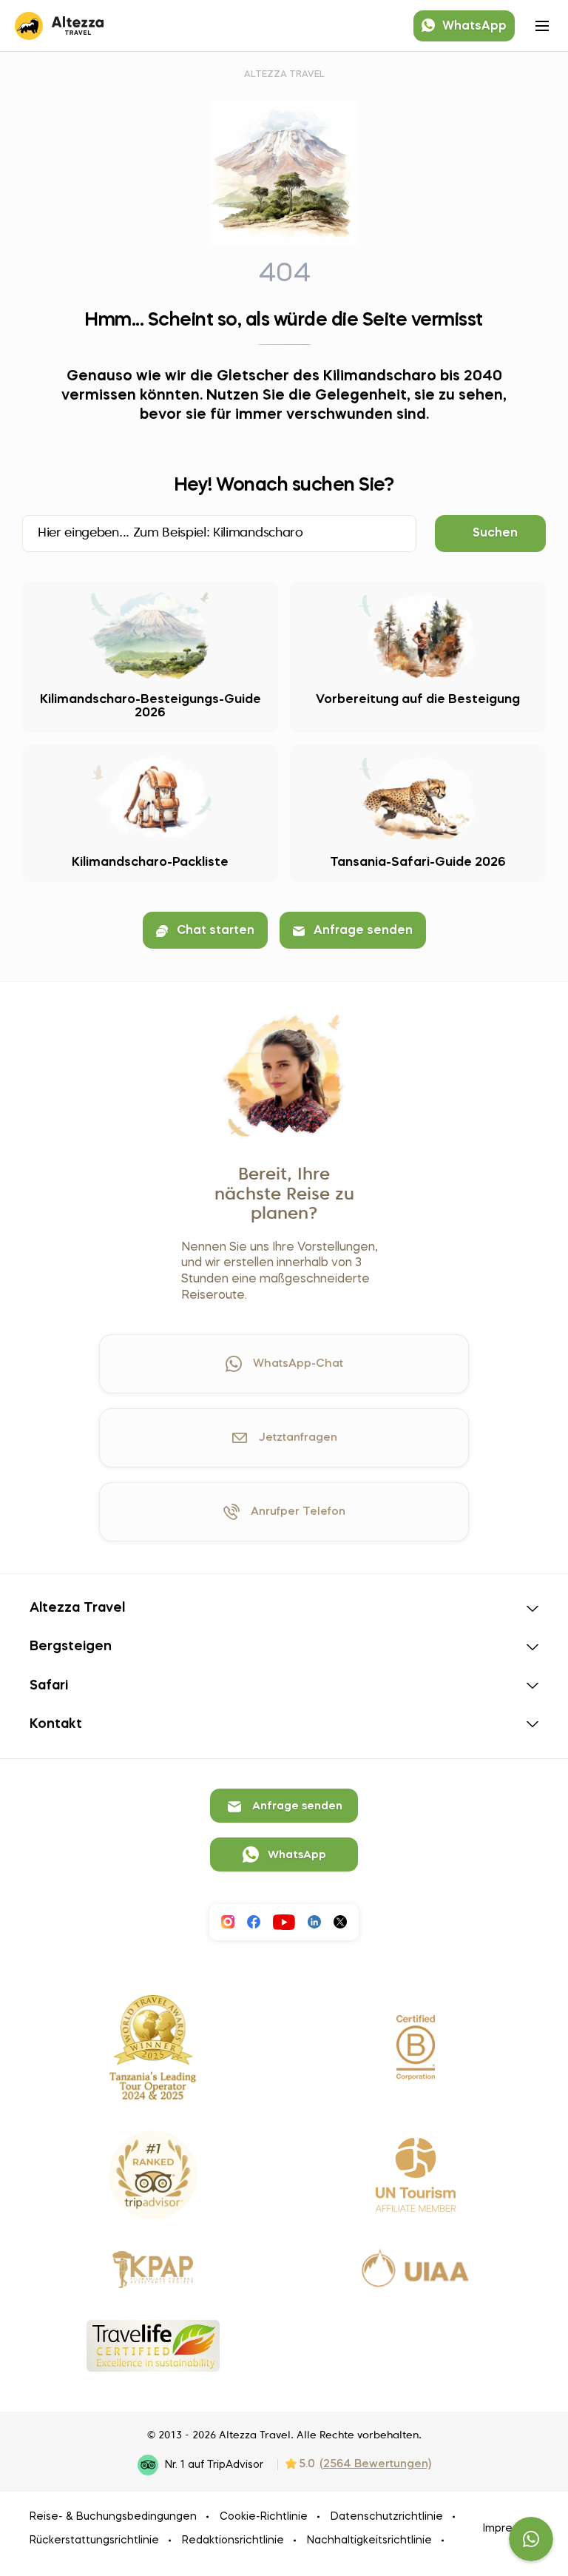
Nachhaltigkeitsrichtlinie (369, 2540)
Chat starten (216, 931)
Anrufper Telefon (298, 1512)
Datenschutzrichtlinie (387, 2517)
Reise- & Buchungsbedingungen (113, 2517)
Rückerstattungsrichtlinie (94, 2540)
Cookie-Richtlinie (264, 2517)
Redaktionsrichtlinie (233, 2540)
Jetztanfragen (298, 1438)
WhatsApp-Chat (298, 1364)
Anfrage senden (363, 931)
